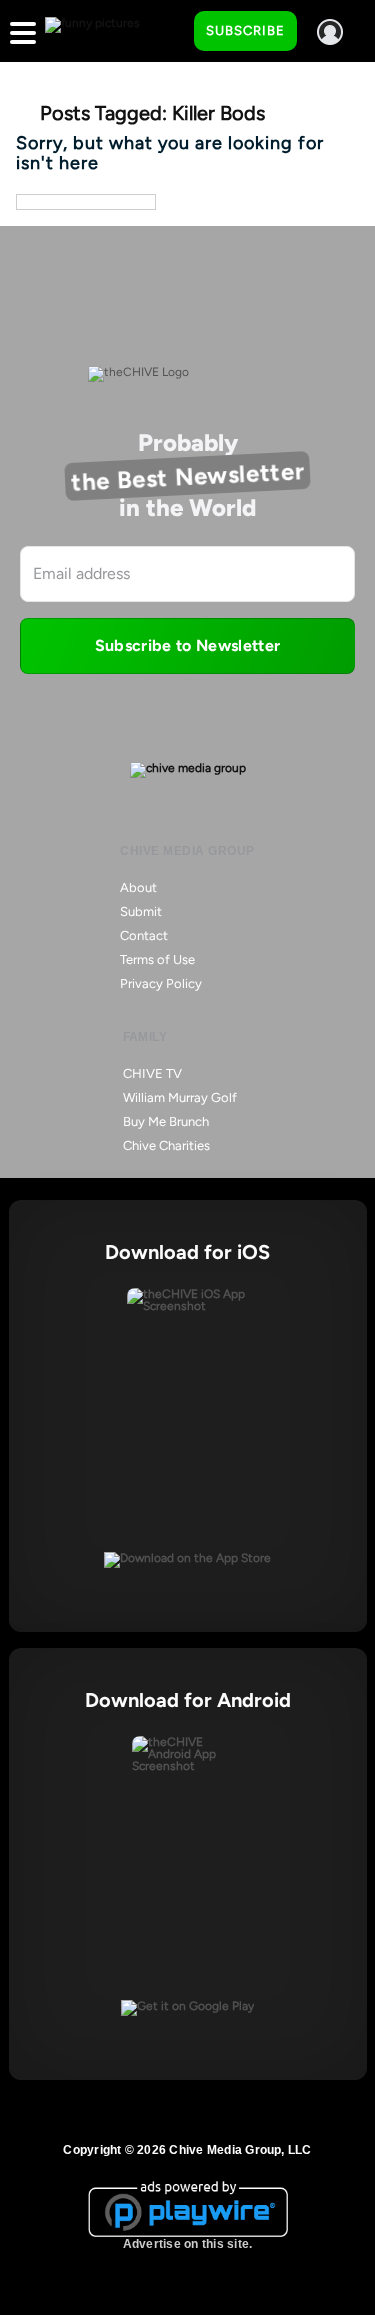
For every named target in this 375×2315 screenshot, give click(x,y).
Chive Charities (166, 1145)
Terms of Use (157, 959)
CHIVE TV (152, 1073)
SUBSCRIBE (245, 30)
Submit (141, 911)
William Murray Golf (180, 1097)
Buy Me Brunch (166, 1121)
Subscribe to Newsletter (187, 645)
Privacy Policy (161, 983)
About (138, 887)
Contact (144, 935)
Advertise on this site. (188, 2244)
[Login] (330, 32)
